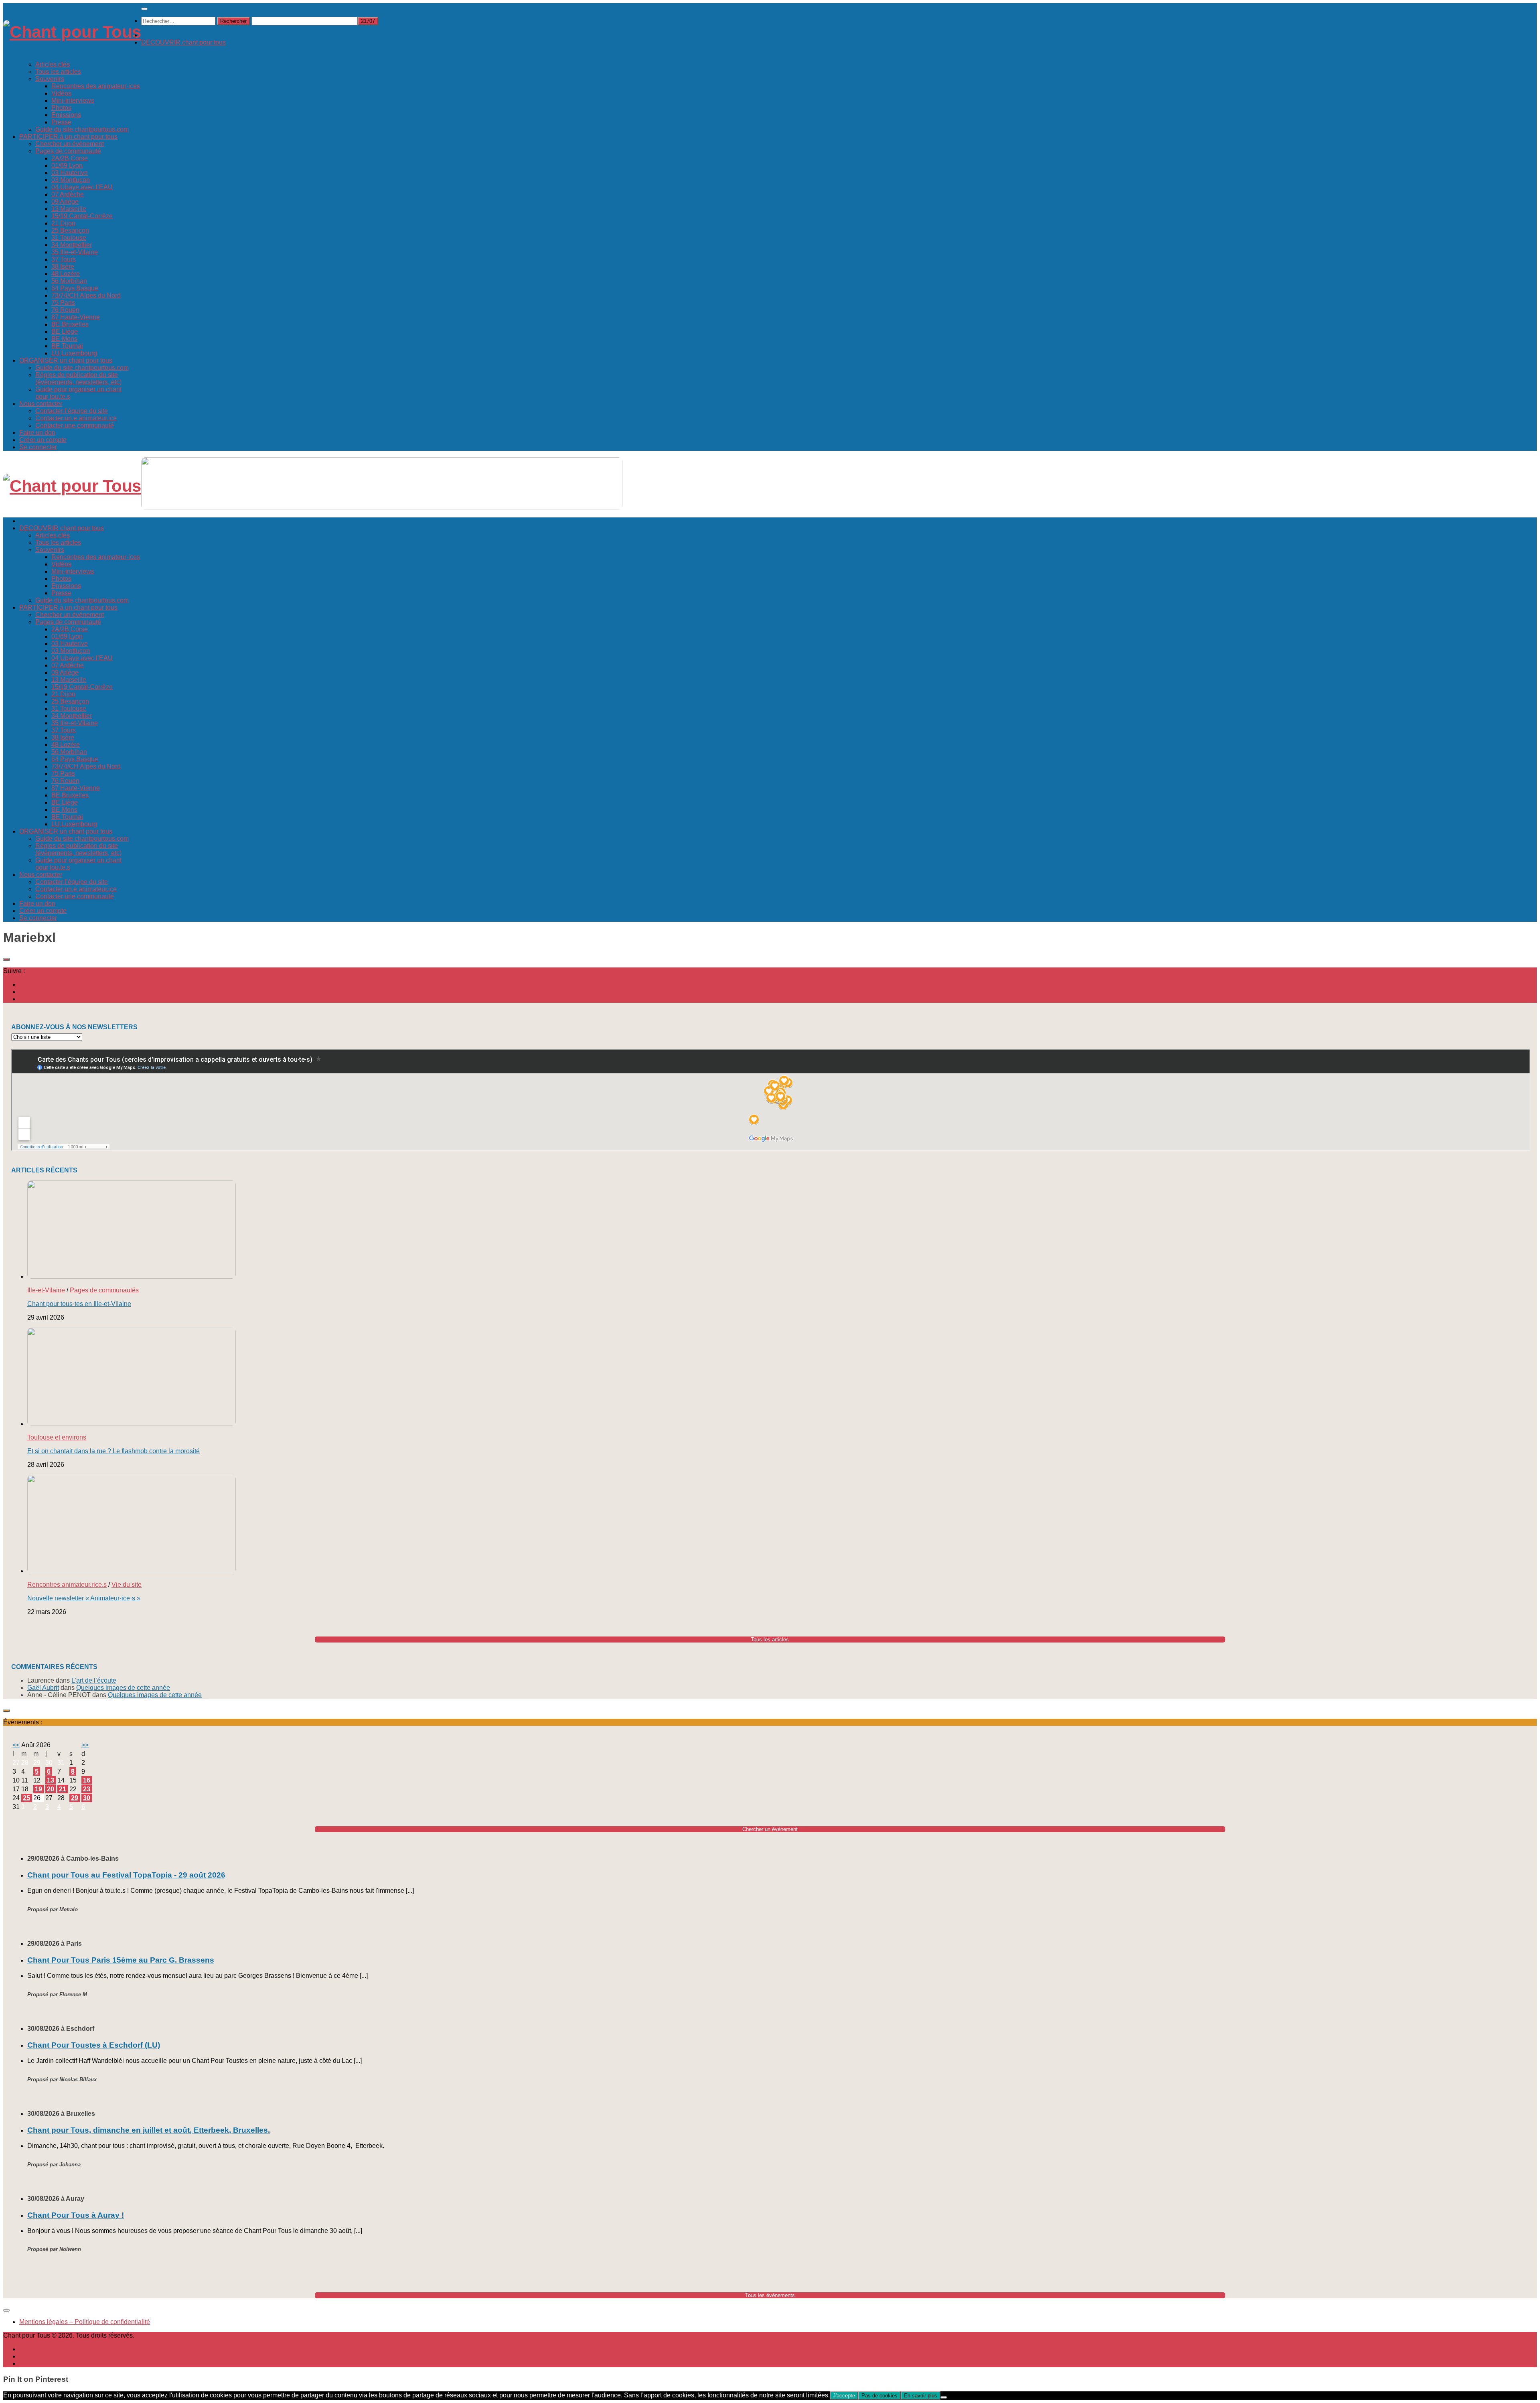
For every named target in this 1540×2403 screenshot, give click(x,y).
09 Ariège (65, 202)
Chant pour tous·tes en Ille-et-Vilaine (79, 1304)
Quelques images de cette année (123, 1688)
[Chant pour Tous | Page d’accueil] (72, 32)
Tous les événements (770, 2295)
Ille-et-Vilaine (46, 1290)
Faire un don (37, 433)
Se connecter (38, 447)
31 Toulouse (69, 238)
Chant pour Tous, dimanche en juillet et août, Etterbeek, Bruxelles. (149, 2130)
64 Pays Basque (75, 288)
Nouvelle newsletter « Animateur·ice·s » (84, 1598)
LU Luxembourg (74, 353)
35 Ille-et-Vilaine (75, 252)
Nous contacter (41, 404)
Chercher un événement (70, 144)
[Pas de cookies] (944, 2397)
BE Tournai (67, 346)
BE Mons (64, 339)
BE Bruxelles (70, 324)
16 (87, 1780)
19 (38, 1789)
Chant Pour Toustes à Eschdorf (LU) (94, 2045)
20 (51, 1789)
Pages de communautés (104, 1290)
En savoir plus (921, 2396)
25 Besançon (70, 230)
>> (85, 1745)
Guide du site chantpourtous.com (82, 129)
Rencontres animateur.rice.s (67, 1585)
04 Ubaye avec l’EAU (82, 187)
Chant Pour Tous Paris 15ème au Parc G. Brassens (121, 1960)
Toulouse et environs (57, 1437)
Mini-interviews (73, 100)
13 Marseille (69, 209)
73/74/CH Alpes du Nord (86, 295)
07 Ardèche (68, 194)
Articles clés (53, 64)
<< (16, 1745)
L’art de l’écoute (94, 1680)
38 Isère (63, 267)
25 (26, 1798)
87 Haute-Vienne (76, 317)
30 (87, 1798)
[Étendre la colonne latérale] (6, 959)
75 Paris (63, 303)
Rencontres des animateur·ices (96, 86)
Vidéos (61, 93)
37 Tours (64, 259)
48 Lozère (66, 274)
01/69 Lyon (67, 165)
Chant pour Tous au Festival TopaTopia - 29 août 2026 (126, 1875)
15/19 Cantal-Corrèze (82, 216)
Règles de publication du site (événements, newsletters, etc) (78, 378)
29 (75, 1798)
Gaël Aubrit (43, 1688)
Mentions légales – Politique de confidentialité (85, 2322)
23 (87, 1789)
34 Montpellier (72, 245)
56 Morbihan (69, 281)
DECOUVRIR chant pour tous (183, 42)
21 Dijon (63, 223)
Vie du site (127, 1585)
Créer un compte (43, 440)
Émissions (66, 115)
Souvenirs (50, 79)
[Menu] (144, 9)
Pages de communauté (68, 151)
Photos (61, 108)
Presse (61, 122)
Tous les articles (58, 72)
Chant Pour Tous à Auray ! (76, 2215)
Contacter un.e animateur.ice (76, 418)
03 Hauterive (70, 173)
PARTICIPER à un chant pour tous (68, 137)
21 (63, 1789)
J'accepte (844, 2396)
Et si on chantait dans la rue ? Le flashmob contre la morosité (113, 1451)
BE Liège (65, 332)
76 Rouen (65, 310)
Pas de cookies (879, 2396)
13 (51, 1780)
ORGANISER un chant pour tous (66, 360)
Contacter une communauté (75, 425)
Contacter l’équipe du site (72, 411)
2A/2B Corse (70, 158)
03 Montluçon (71, 180)
